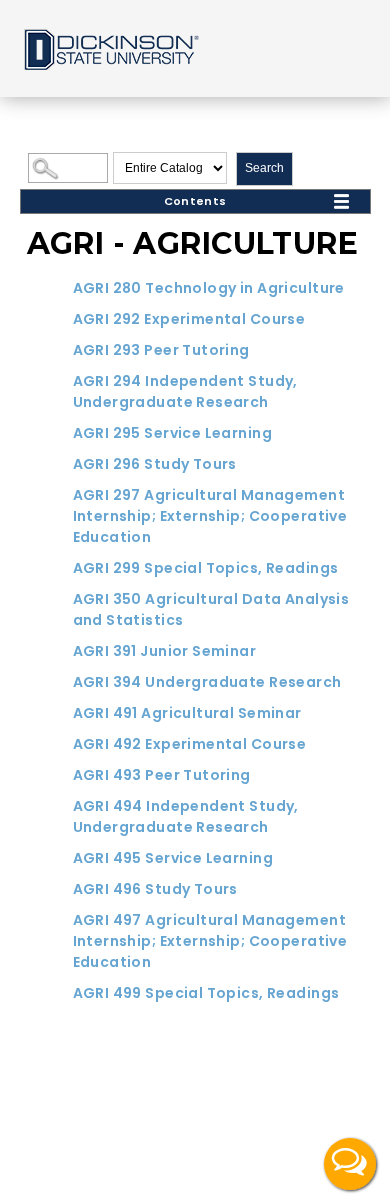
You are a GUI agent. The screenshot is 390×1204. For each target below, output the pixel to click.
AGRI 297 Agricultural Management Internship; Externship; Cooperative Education (210, 516)
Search (264, 168)
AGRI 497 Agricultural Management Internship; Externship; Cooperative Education (210, 941)
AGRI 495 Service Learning (173, 858)
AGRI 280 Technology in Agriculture (209, 288)
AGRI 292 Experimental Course (189, 319)
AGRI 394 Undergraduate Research (207, 682)
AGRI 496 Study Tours (155, 889)
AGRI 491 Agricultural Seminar (187, 713)
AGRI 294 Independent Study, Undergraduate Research (185, 391)
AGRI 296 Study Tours (155, 464)
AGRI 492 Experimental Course (190, 744)
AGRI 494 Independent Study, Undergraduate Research (186, 816)
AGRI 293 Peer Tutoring (161, 350)
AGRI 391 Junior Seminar (165, 651)
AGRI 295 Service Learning (173, 433)
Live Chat (350, 1164)
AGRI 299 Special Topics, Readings (206, 568)
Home (110, 48)
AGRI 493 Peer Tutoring (162, 775)
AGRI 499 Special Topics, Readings (206, 993)
